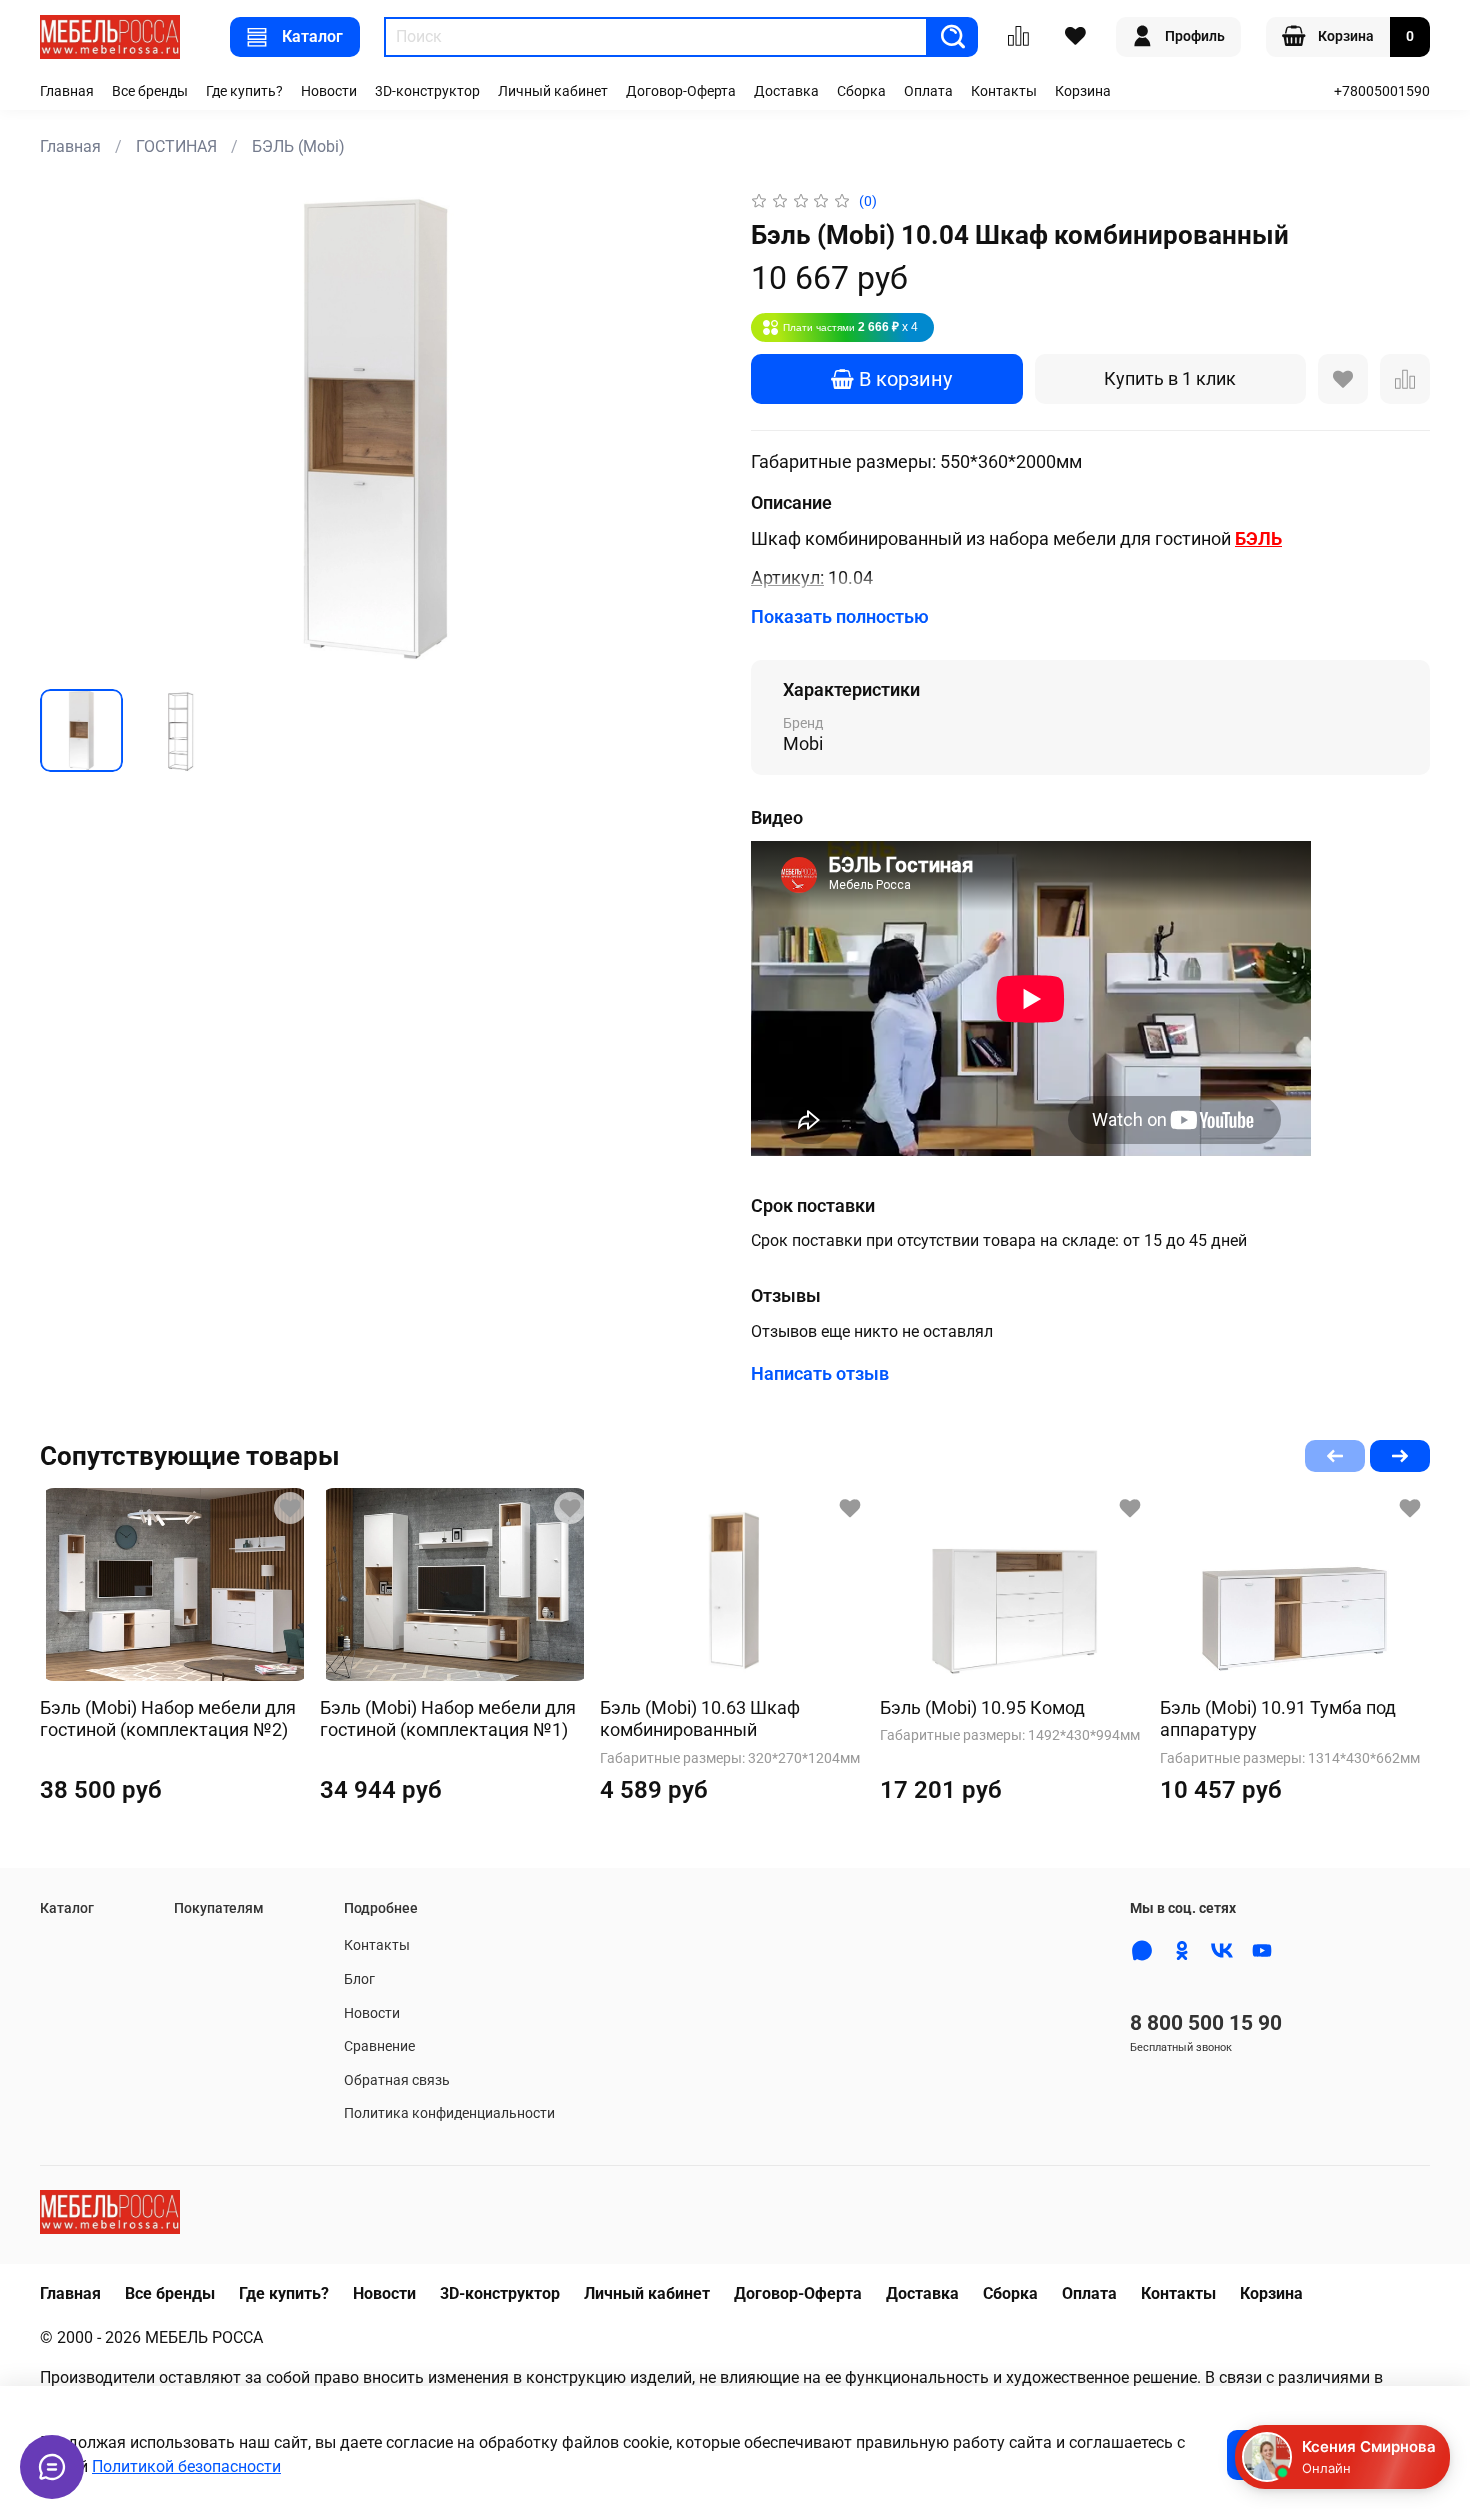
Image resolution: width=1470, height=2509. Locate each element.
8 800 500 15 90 (1206, 2023)
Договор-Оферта (681, 91)
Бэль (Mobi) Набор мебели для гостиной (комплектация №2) (168, 1719)
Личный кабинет (553, 91)
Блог (359, 1979)
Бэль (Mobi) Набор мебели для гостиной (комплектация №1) (448, 1719)
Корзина (1083, 91)
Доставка (786, 91)
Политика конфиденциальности (449, 2113)
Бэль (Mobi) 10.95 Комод (982, 1707)
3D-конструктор (427, 91)
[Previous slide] (72, 431)
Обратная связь (397, 2080)
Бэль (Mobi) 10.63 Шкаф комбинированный (700, 1719)
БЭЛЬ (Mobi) (298, 146)
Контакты (1004, 91)
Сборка (861, 91)
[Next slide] (687, 431)
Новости (329, 91)
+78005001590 (1382, 91)
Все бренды (150, 91)
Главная (67, 91)
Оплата (928, 91)
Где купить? (244, 91)
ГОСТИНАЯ (176, 146)
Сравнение (379, 2046)
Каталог (312, 36)
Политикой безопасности (186, 2466)
